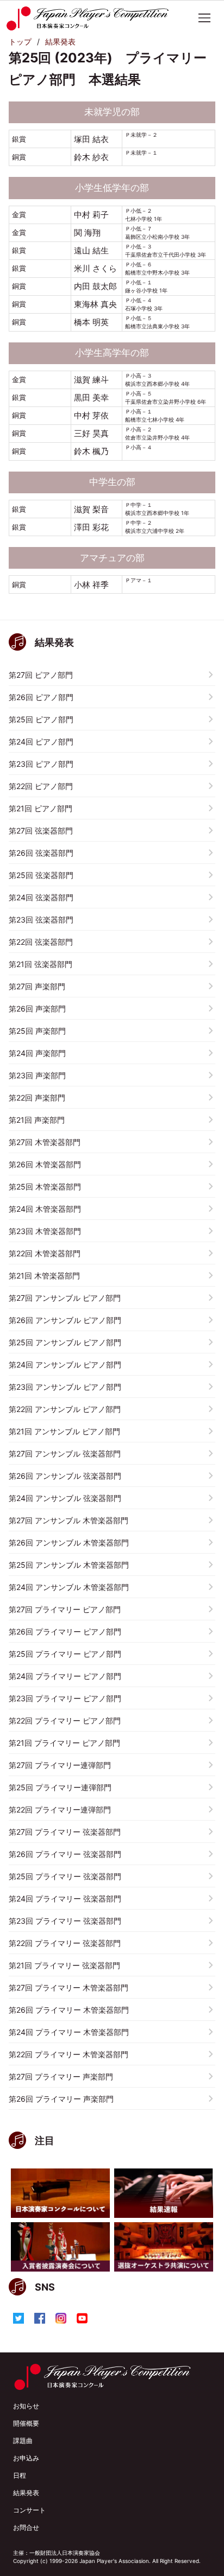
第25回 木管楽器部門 (45, 1187)
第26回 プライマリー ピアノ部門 (65, 1632)
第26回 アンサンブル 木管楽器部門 (69, 1543)
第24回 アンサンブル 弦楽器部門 (65, 1498)
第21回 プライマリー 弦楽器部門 (64, 1965)
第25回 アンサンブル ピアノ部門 (65, 1342)
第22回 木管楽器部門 (45, 1253)
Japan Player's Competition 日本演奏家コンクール (92, 18)
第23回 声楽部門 (37, 1075)
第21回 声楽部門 (37, 1120)
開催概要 (26, 2423)
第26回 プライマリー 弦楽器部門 (65, 1854)
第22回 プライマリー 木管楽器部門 (69, 2054)
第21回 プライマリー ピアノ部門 (64, 1743)
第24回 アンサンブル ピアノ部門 (65, 1365)
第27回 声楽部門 (37, 986)
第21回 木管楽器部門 (44, 1276)
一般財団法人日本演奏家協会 (65, 2553)
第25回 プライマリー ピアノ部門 (65, 1654)
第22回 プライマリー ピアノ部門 (65, 1720)
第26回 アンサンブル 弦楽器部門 (65, 1476)
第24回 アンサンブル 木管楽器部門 (69, 1587)
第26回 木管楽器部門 (45, 1164)
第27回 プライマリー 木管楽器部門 (69, 1987)
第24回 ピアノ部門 (41, 742)
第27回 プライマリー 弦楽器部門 (65, 1832)
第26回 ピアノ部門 (41, 697)
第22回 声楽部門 (37, 1098)
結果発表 (60, 42)
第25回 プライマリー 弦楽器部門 (65, 1876)
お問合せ (26, 2527)
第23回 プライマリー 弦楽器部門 (65, 1921)
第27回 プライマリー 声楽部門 (61, 2076)
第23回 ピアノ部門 (41, 764)
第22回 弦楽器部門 (41, 942)
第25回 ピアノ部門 (41, 719)
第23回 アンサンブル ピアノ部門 (65, 1387)
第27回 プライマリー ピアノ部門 (65, 1609)
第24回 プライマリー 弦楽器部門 (65, 1898)
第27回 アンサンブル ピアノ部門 (65, 1298)
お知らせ (26, 2406)
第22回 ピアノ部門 (41, 786)
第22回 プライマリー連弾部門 (60, 1809)
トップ (20, 42)
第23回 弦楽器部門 (41, 920)
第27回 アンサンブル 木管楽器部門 (69, 1520)
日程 (20, 2475)
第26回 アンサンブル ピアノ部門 (65, 1320)
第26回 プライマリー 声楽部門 (61, 2099)
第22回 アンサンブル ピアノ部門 (65, 1409)
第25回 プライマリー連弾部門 (60, 1787)
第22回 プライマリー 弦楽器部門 (65, 1943)
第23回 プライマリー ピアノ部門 (65, 1698)
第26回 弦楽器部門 (41, 853)
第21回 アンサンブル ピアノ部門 (64, 1431)
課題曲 (23, 2441)
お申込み (26, 2458)
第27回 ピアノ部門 (41, 675)
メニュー (204, 18)
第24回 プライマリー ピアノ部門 (65, 1676)
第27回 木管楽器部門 (45, 1142)
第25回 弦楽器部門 (41, 875)
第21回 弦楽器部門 (41, 964)
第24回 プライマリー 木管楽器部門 (69, 2032)
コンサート (29, 2510)
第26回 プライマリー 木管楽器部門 (69, 2010)
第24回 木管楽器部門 (45, 1209)
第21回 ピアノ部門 (41, 808)
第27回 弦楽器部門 (41, 831)
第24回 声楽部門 (37, 1053)
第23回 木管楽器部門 (45, 1231)
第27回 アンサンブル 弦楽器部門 (65, 1454)
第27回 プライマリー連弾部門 (60, 1765)
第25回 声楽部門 (37, 1031)
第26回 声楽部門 (37, 1009)
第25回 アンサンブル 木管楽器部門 (69, 1565)
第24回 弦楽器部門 (41, 897)
